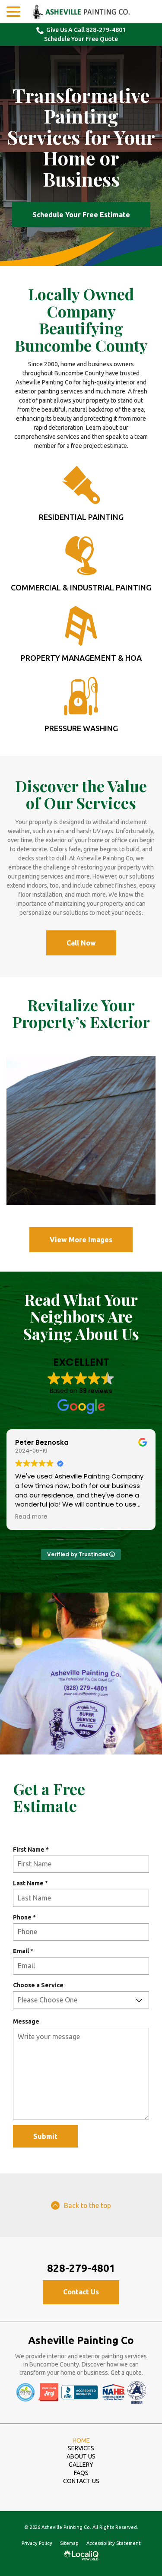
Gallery (81, 2465)
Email (25, 1951)
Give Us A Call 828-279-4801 (86, 30)
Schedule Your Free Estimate (81, 215)
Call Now (81, 943)
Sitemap (69, 2543)
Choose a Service (38, 1985)
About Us (81, 2456)
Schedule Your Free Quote (81, 39)
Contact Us (81, 2292)
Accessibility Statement (114, 2543)
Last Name (32, 1884)
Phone (26, 1918)
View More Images (81, 1240)
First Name (33, 1850)
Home (81, 2440)
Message (26, 2021)
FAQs (81, 2473)
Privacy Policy (37, 2543)
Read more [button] (31, 1517)
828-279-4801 (81, 2268)
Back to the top (87, 2205)
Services (81, 2448)
